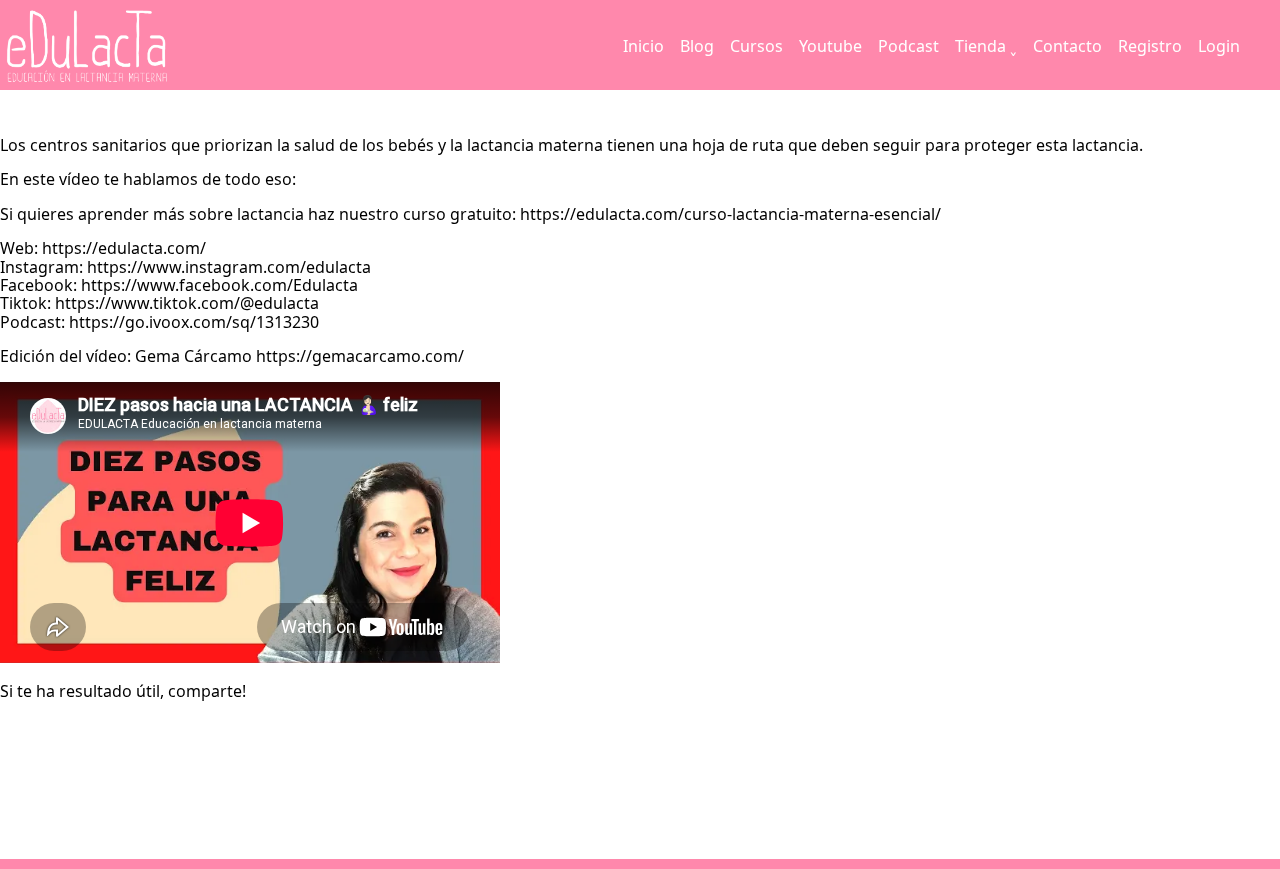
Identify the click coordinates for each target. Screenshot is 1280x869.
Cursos (756, 46)
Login (1219, 46)
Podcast (908, 46)
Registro (1150, 46)
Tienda (980, 46)
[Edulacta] (128, 46)
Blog (697, 46)
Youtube (830, 46)
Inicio (643, 46)
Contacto (1067, 46)
